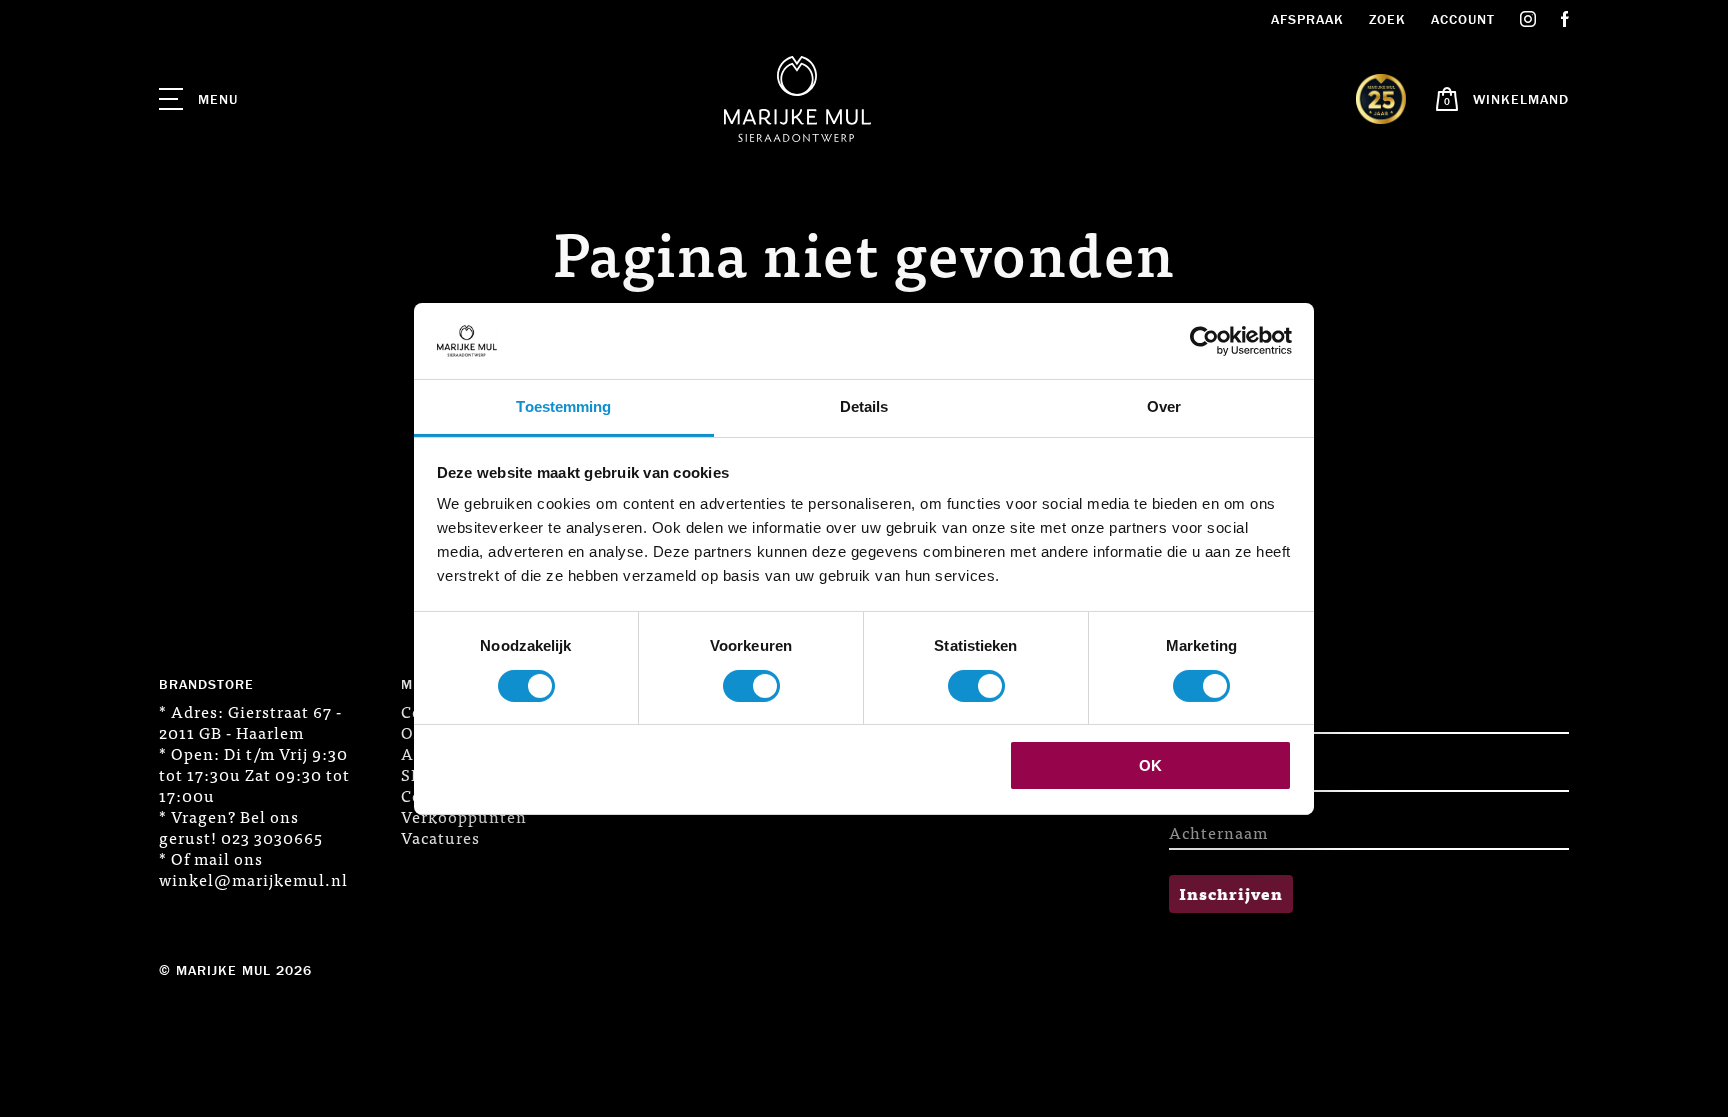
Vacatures (440, 837)
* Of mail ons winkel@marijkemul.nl (253, 868)
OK (1150, 765)
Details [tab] (864, 406)
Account (1463, 19)
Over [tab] (1164, 406)
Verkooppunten (464, 816)
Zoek (1387, 19)
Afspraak (1307, 19)
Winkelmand (1521, 99)
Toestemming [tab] (563, 406)
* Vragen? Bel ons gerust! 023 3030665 (241, 826)
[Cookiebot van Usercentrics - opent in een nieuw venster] (1204, 341)
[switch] (751, 686)
